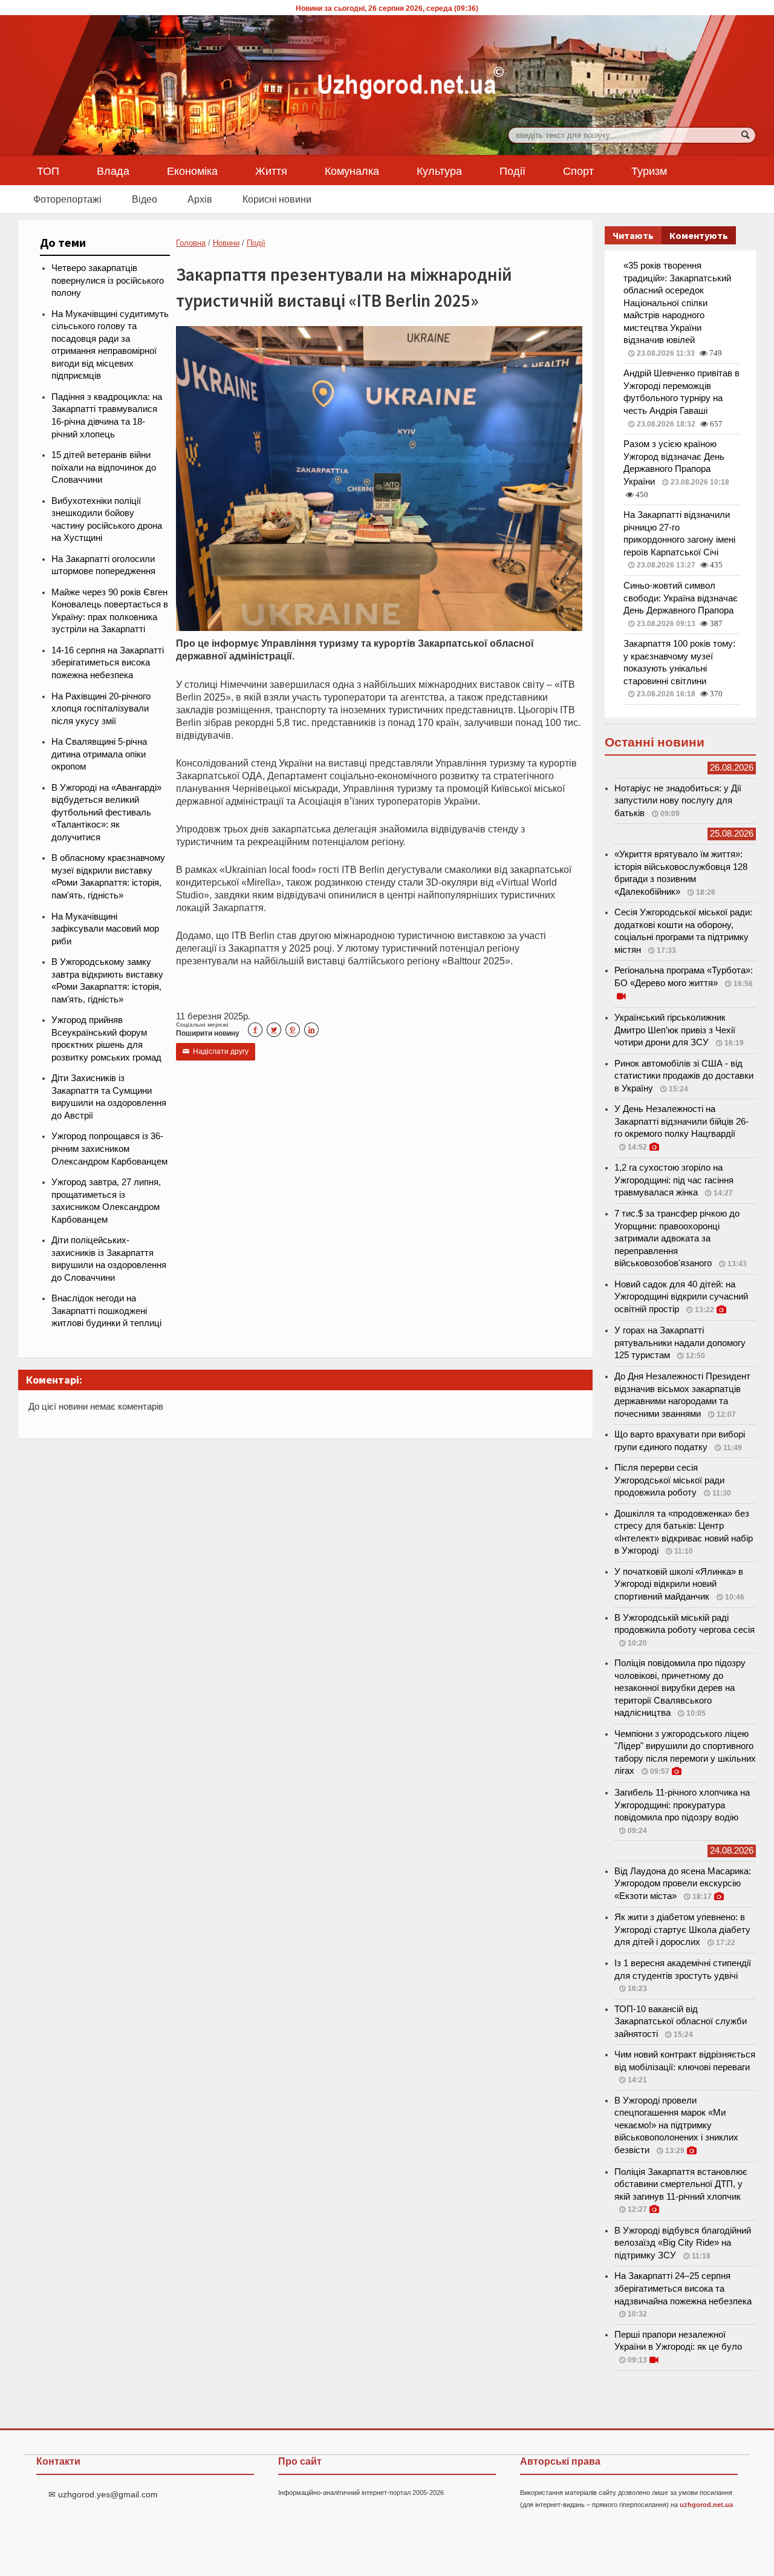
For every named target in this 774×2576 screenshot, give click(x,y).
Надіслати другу (216, 1051)
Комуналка (352, 171)
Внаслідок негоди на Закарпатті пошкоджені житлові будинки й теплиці (106, 1311)
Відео (145, 199)
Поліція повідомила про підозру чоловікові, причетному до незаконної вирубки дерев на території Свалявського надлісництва (680, 1688)
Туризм (649, 171)
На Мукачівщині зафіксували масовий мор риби (105, 929)
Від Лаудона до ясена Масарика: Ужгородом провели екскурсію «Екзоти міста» (683, 1884)
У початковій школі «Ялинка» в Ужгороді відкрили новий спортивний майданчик (679, 1584)
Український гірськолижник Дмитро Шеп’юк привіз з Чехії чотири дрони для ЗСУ (675, 1030)
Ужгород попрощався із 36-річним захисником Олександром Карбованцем (109, 1149)
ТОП (48, 171)
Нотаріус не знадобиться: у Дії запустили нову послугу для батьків (678, 801)
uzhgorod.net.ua (706, 2505)
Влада (113, 171)
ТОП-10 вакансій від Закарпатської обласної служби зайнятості (681, 2022)
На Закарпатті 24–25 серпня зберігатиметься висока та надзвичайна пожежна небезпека (683, 2288)
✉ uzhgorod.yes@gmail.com (103, 2494)
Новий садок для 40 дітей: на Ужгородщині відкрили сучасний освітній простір (681, 1297)
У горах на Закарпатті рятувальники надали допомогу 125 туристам (680, 1343)
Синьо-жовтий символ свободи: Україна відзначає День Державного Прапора (681, 598)
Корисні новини (277, 199)
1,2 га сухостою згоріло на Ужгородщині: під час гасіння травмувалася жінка (674, 1180)
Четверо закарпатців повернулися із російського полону (108, 280)
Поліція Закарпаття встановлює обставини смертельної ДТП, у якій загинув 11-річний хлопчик (681, 2184)
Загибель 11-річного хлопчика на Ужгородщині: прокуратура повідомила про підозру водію (682, 1805)
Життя (271, 171)
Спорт (578, 171)
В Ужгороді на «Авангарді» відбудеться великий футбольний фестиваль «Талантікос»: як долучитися (106, 812)
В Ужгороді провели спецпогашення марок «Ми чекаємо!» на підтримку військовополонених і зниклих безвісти (676, 2125)
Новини (226, 243)
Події (512, 171)
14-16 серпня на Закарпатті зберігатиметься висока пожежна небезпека (108, 663)
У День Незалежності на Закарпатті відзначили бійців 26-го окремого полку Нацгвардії (681, 1121)
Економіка (192, 171)
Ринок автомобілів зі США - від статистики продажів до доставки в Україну (684, 1076)
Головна (191, 243)
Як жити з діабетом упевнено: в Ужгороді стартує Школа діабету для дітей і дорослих (682, 1930)
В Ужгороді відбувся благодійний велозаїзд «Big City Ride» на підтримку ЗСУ (683, 2243)
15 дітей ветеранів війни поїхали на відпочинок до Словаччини (104, 467)
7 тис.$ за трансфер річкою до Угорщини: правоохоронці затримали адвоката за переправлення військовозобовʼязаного (677, 1238)
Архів (200, 199)
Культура (439, 171)
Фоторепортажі (67, 199)
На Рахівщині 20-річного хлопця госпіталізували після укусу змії (101, 709)
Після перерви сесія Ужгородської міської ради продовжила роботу (669, 1480)
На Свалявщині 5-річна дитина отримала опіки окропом (99, 754)
